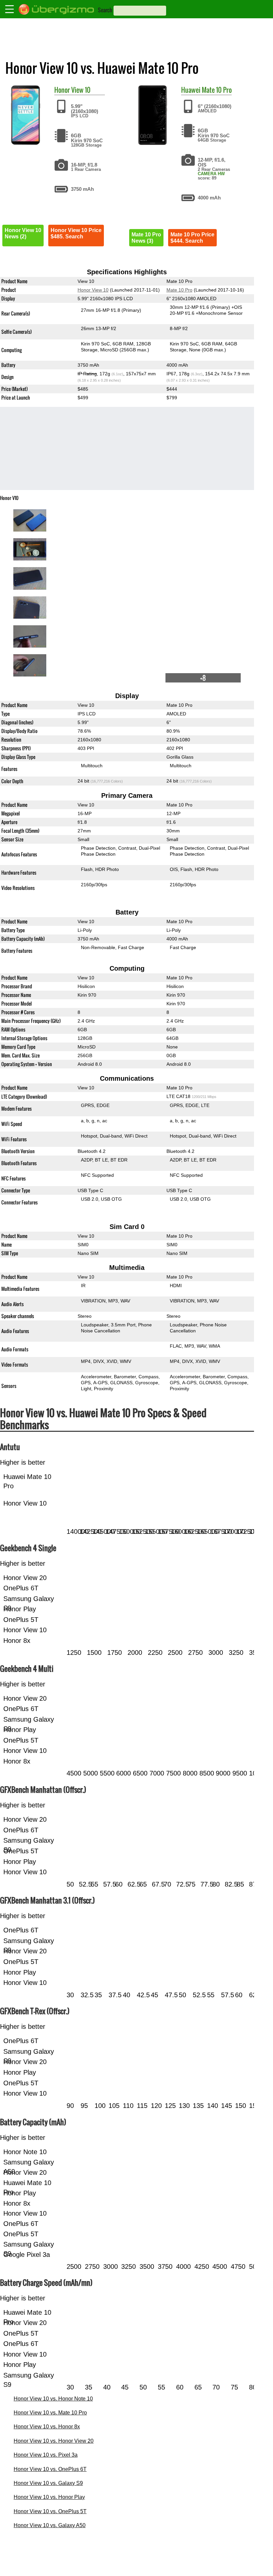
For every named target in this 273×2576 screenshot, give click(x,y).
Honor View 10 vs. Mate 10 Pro (50, 2413)
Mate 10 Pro (217, 90)
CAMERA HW (211, 174)
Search (105, 10)
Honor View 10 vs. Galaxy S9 (48, 2483)
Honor (62, 90)
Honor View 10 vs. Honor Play (49, 2497)
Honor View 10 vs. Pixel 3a (46, 2455)
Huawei (191, 90)
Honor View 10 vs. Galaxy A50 (50, 2525)
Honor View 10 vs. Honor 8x (47, 2427)
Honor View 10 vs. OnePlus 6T (50, 2469)
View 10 (81, 90)
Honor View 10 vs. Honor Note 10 (53, 2399)
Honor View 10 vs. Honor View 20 (54, 2441)
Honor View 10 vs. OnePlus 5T (50, 2511)
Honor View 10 (93, 290)
